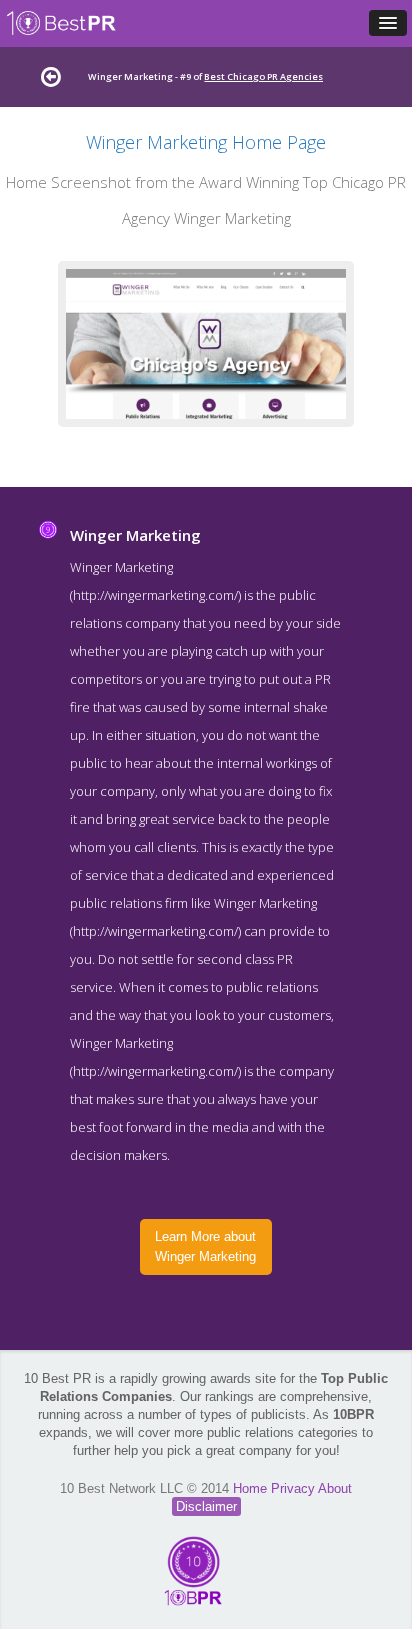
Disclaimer (206, 1506)
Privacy (294, 1488)
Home (252, 1488)
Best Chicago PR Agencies (263, 76)
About (335, 1488)
